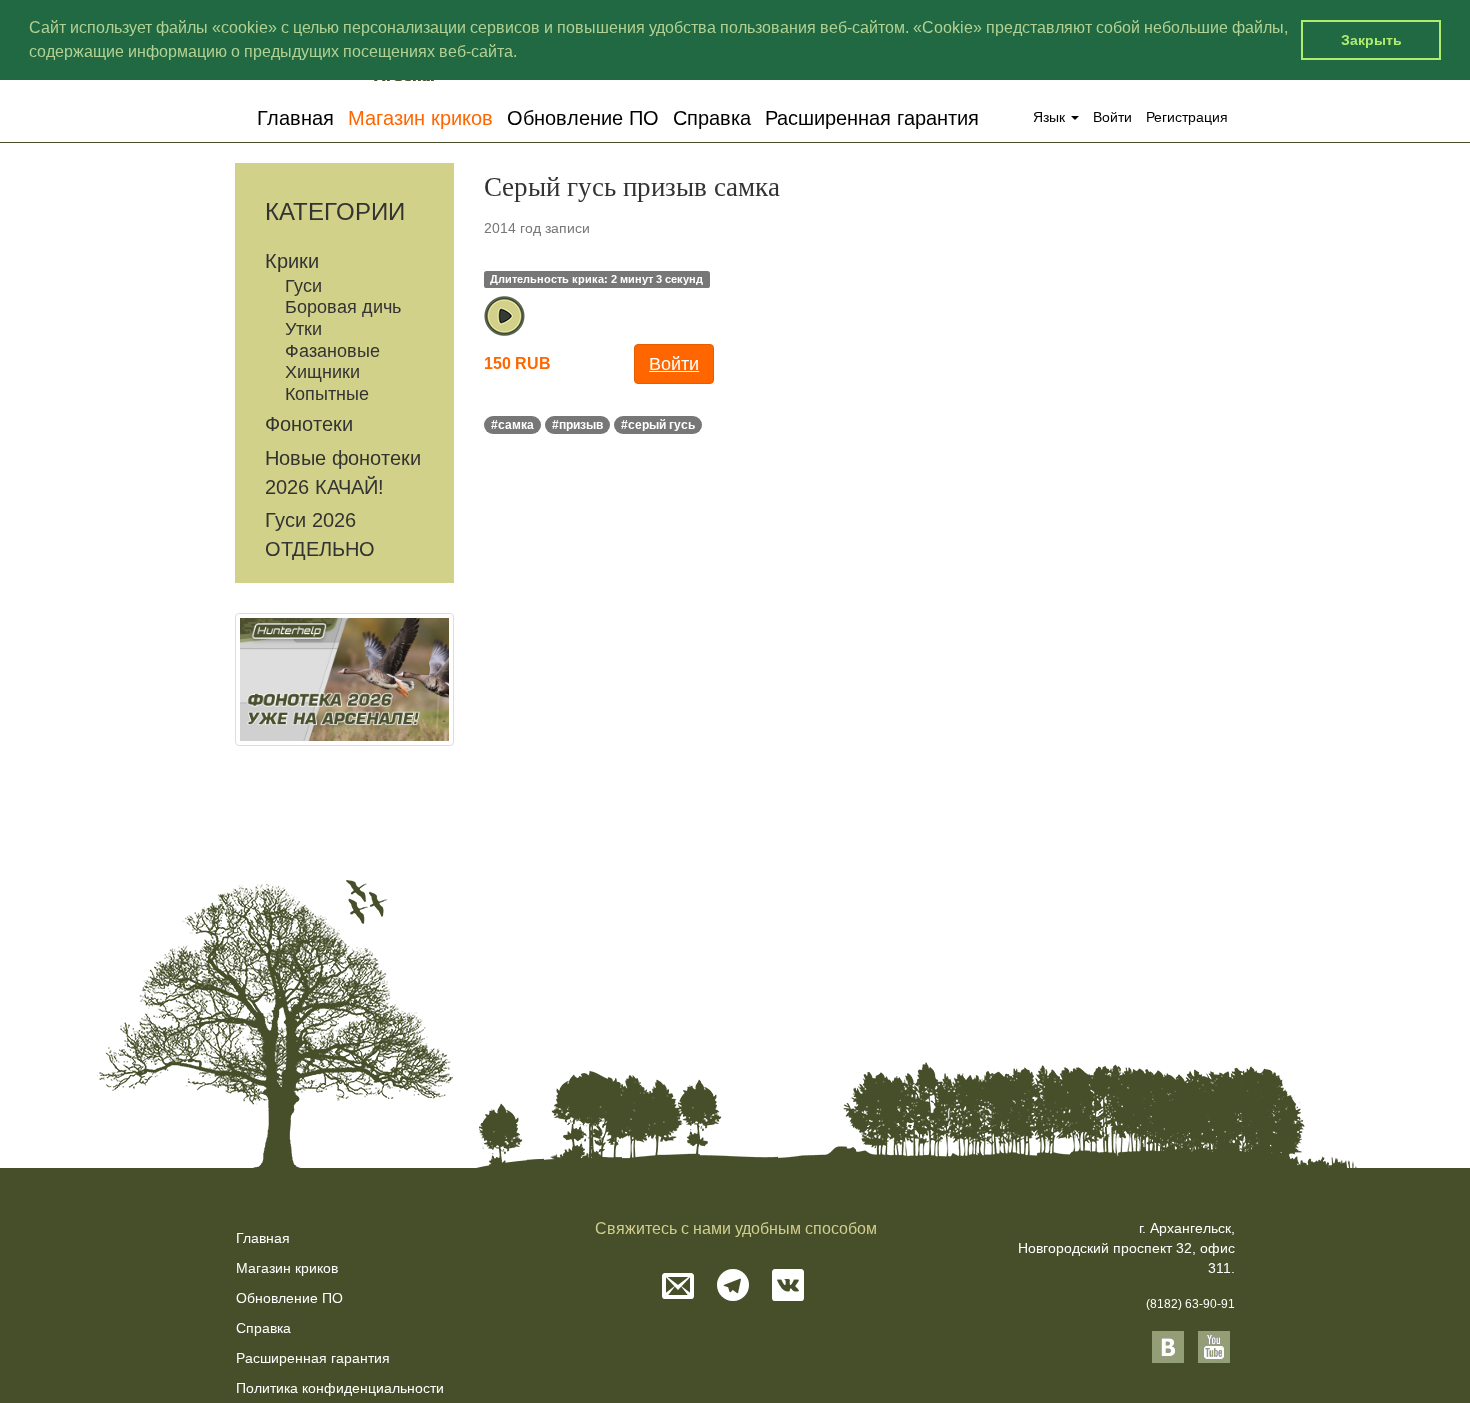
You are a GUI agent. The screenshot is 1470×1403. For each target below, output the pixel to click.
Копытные (327, 394)
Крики (292, 261)
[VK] (788, 1288)
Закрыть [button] (1371, 40)
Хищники (322, 372)
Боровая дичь (343, 307)
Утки (303, 329)
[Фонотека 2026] (344, 679)
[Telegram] (733, 1288)
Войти (1112, 117)
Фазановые (332, 351)
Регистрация (1187, 117)
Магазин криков (420, 116)
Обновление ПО (583, 116)
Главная (295, 116)
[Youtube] (1214, 1346)
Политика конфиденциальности (340, 1388)
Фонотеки (309, 424)
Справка (712, 116)
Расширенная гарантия (872, 116)
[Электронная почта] (678, 1288)
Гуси (303, 286)
